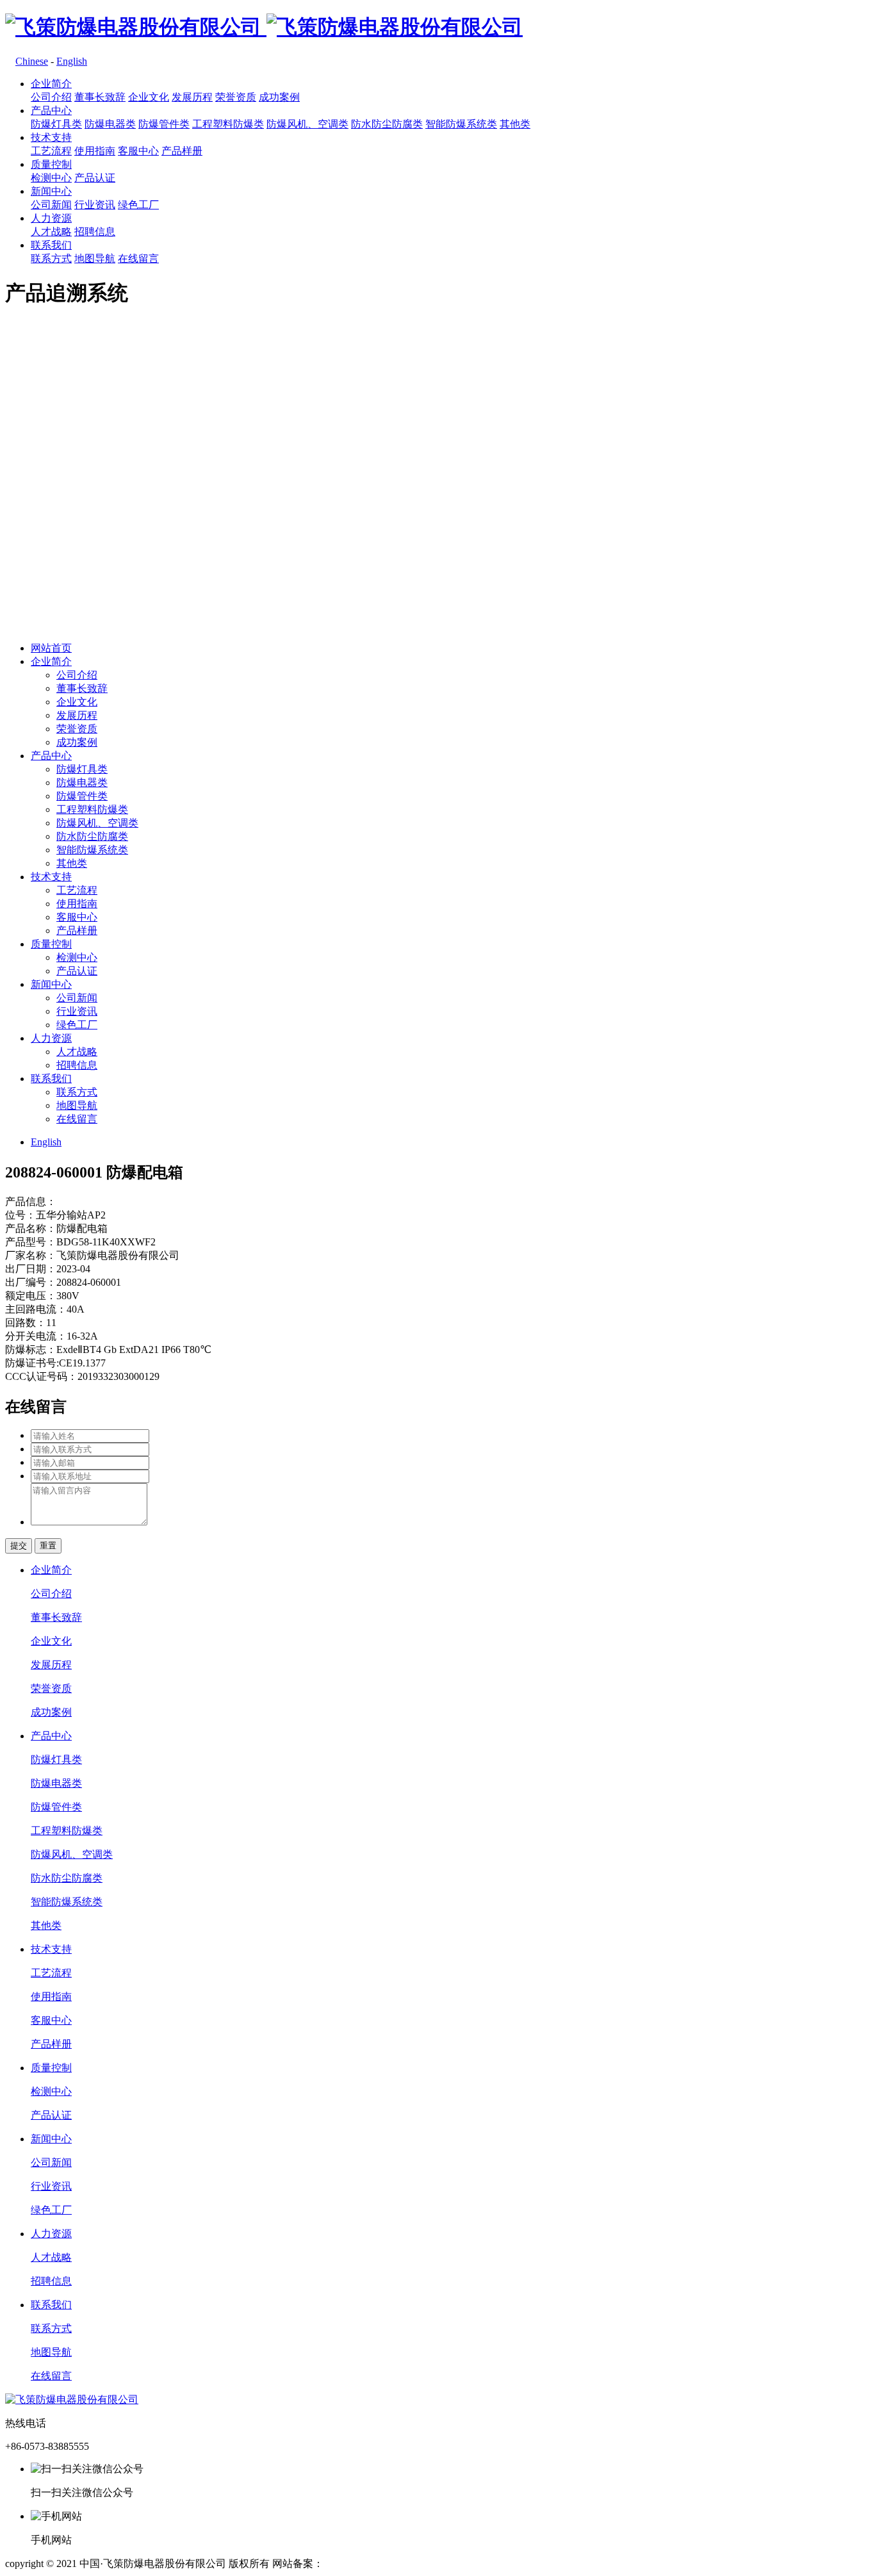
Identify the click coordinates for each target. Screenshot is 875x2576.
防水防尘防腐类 (387, 124)
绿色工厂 (138, 205)
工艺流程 (51, 151)
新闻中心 (51, 191)
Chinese (32, 61)
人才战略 (51, 232)
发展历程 (192, 97)
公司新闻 (51, 205)
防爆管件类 (164, 124)
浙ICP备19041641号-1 (372, 2564)
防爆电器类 (110, 124)
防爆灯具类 (56, 124)
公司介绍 (51, 97)
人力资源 (51, 218)
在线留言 (138, 258)
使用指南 (95, 151)
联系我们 (51, 245)
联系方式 (51, 258)
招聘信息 (95, 232)
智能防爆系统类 (461, 124)
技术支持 (51, 137)
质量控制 (51, 164)
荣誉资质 (236, 97)
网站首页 (51, 648)
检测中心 (51, 178)
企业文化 (149, 97)
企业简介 (51, 84)
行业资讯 (95, 205)
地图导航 (95, 258)
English (72, 61)
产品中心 (51, 111)
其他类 (515, 124)
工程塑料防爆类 (228, 124)
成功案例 (279, 97)
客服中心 (138, 151)
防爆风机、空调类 (307, 124)
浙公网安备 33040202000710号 (498, 2564)
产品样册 (182, 151)
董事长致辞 (100, 97)
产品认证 (95, 178)
